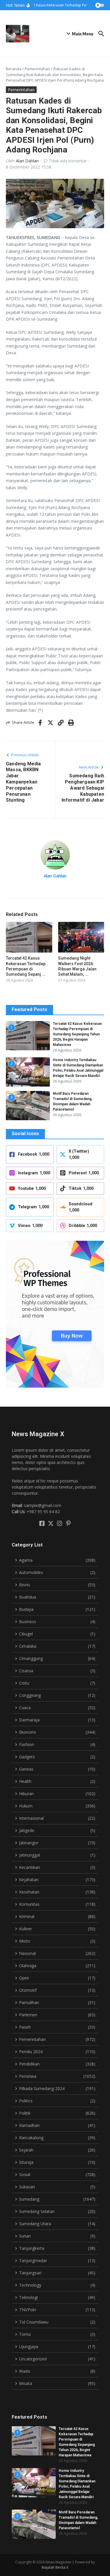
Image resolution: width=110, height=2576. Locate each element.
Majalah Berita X (55, 2567)
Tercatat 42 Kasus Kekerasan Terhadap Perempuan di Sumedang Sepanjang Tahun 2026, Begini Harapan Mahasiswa (77, 1034)
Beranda (14, 69)
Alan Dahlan (27, 161)
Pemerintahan (37, 69)
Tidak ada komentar (68, 161)
